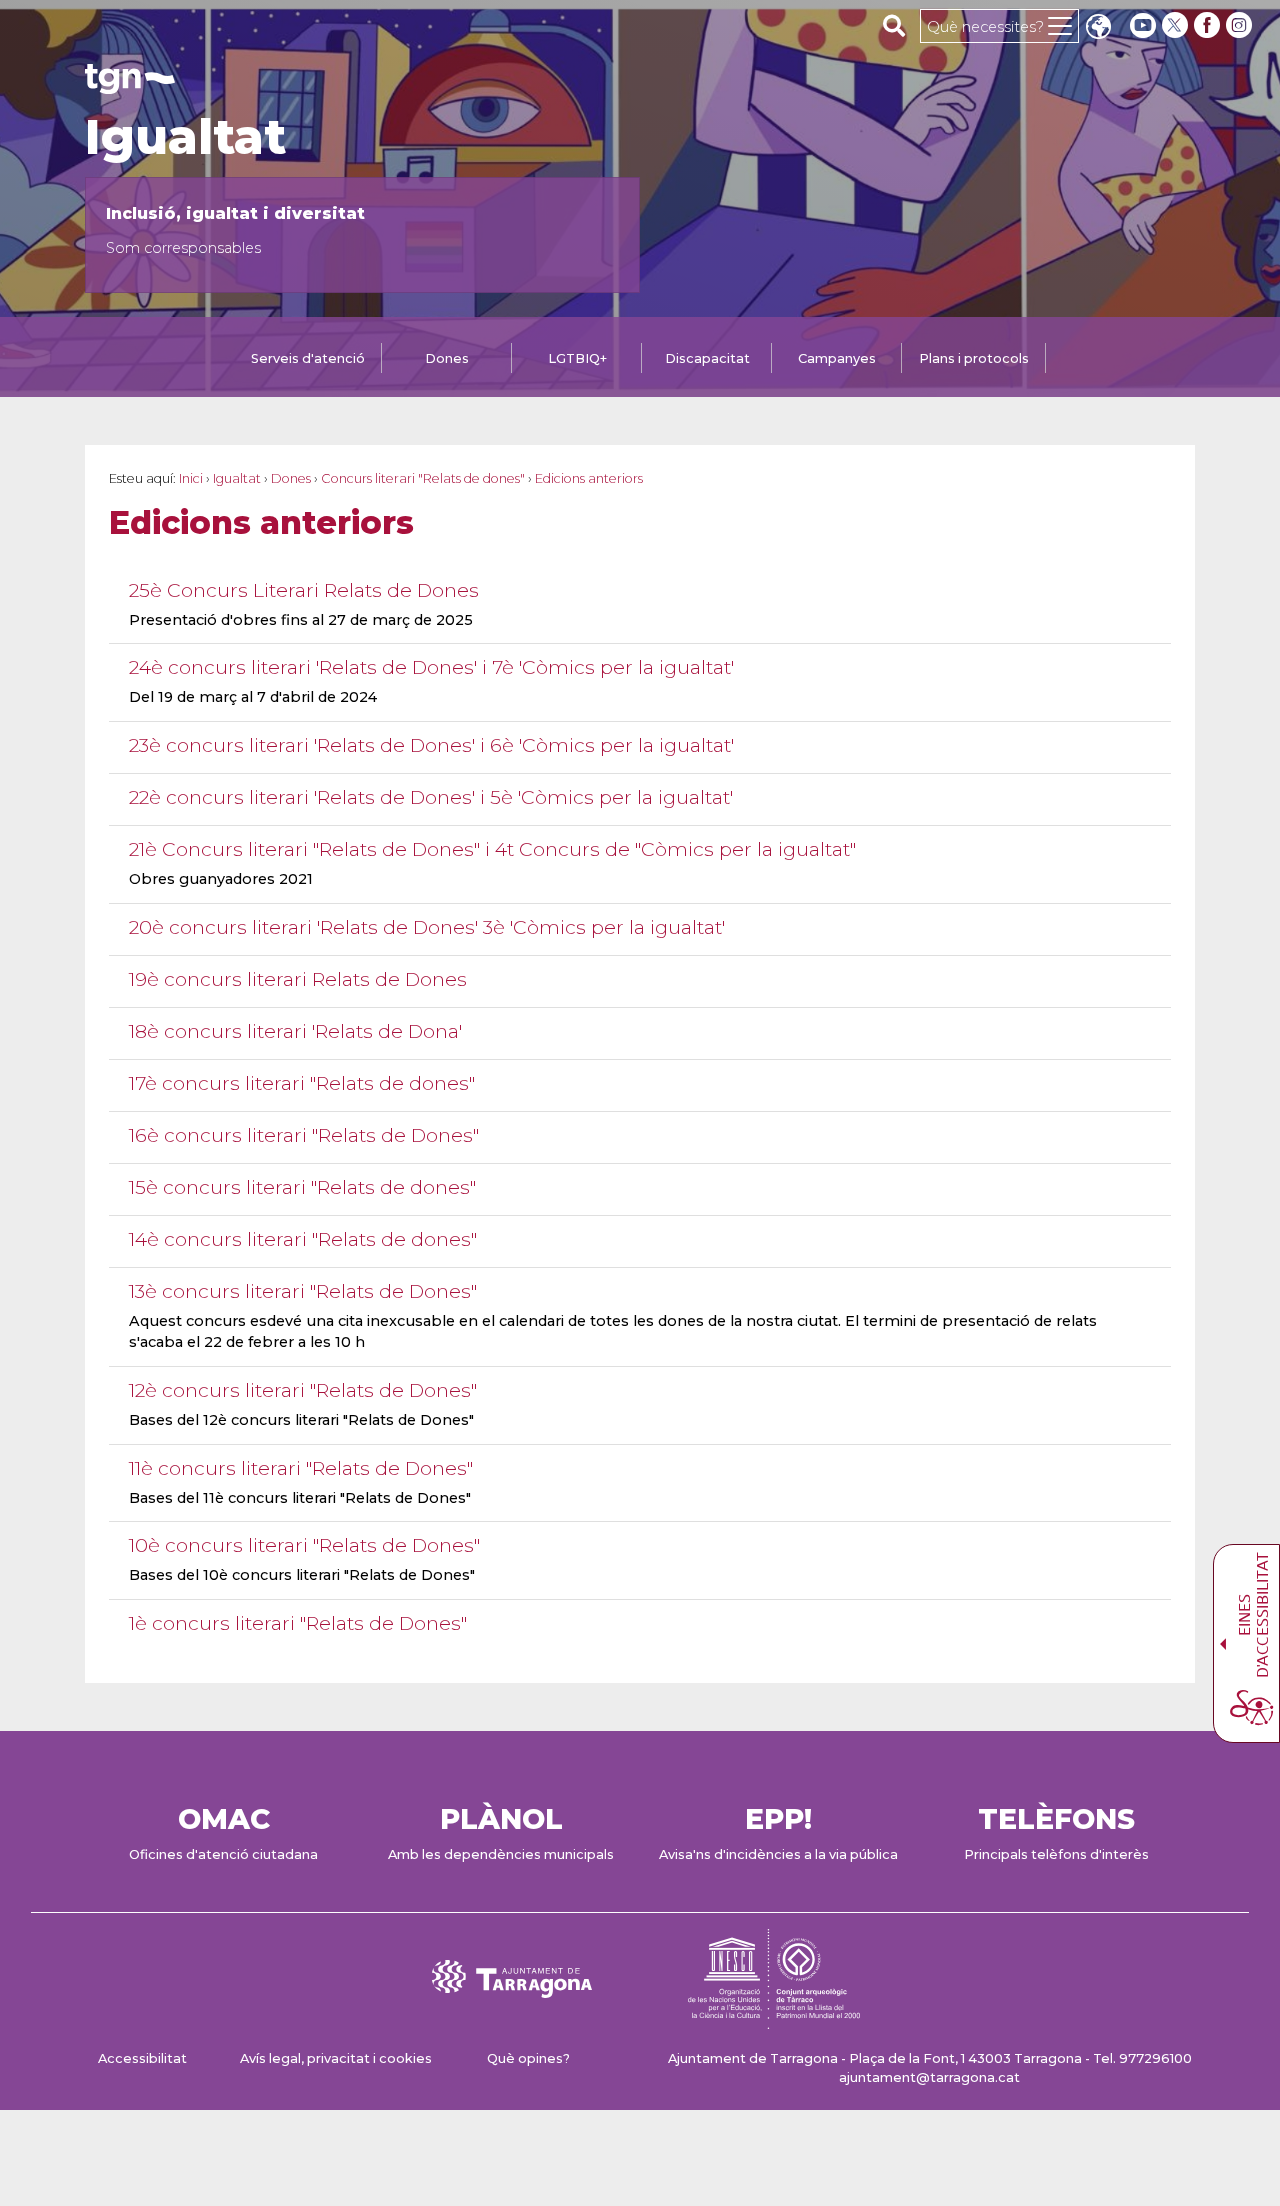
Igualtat (185, 137)
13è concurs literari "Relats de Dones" (303, 1291)
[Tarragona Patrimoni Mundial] (774, 2019)
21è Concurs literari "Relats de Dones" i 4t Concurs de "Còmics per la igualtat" (492, 849)
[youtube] (1143, 25)
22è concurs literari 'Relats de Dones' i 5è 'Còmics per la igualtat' (431, 797)
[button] (1098, 28)
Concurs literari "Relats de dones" (423, 478)
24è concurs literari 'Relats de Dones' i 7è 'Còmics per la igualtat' (431, 667)
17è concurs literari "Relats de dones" (302, 1083)
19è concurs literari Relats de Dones (298, 979)
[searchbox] (894, 25)
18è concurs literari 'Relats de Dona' (295, 1031)
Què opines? (528, 2058)
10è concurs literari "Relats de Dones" (304, 1545)
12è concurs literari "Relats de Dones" (303, 1390)
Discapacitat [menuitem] (707, 358)
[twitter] (1177, 25)
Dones (291, 478)
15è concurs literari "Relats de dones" (302, 1187)
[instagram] (1241, 25)
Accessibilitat (142, 2058)
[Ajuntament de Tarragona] (130, 84)
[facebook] (1209, 25)
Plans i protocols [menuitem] (974, 358)
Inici (191, 478)
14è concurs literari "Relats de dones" (303, 1239)
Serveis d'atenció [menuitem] (308, 358)
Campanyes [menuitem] (837, 358)
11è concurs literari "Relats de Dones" (301, 1468)
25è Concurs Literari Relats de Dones (304, 590)
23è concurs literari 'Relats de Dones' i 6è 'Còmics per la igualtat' (431, 745)
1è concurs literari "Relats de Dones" (298, 1623)
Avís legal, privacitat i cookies (336, 2058)
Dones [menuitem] (447, 358)
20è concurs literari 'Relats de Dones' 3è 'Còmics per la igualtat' (427, 927)
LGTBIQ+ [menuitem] (577, 358)
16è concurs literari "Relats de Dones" (304, 1135)
